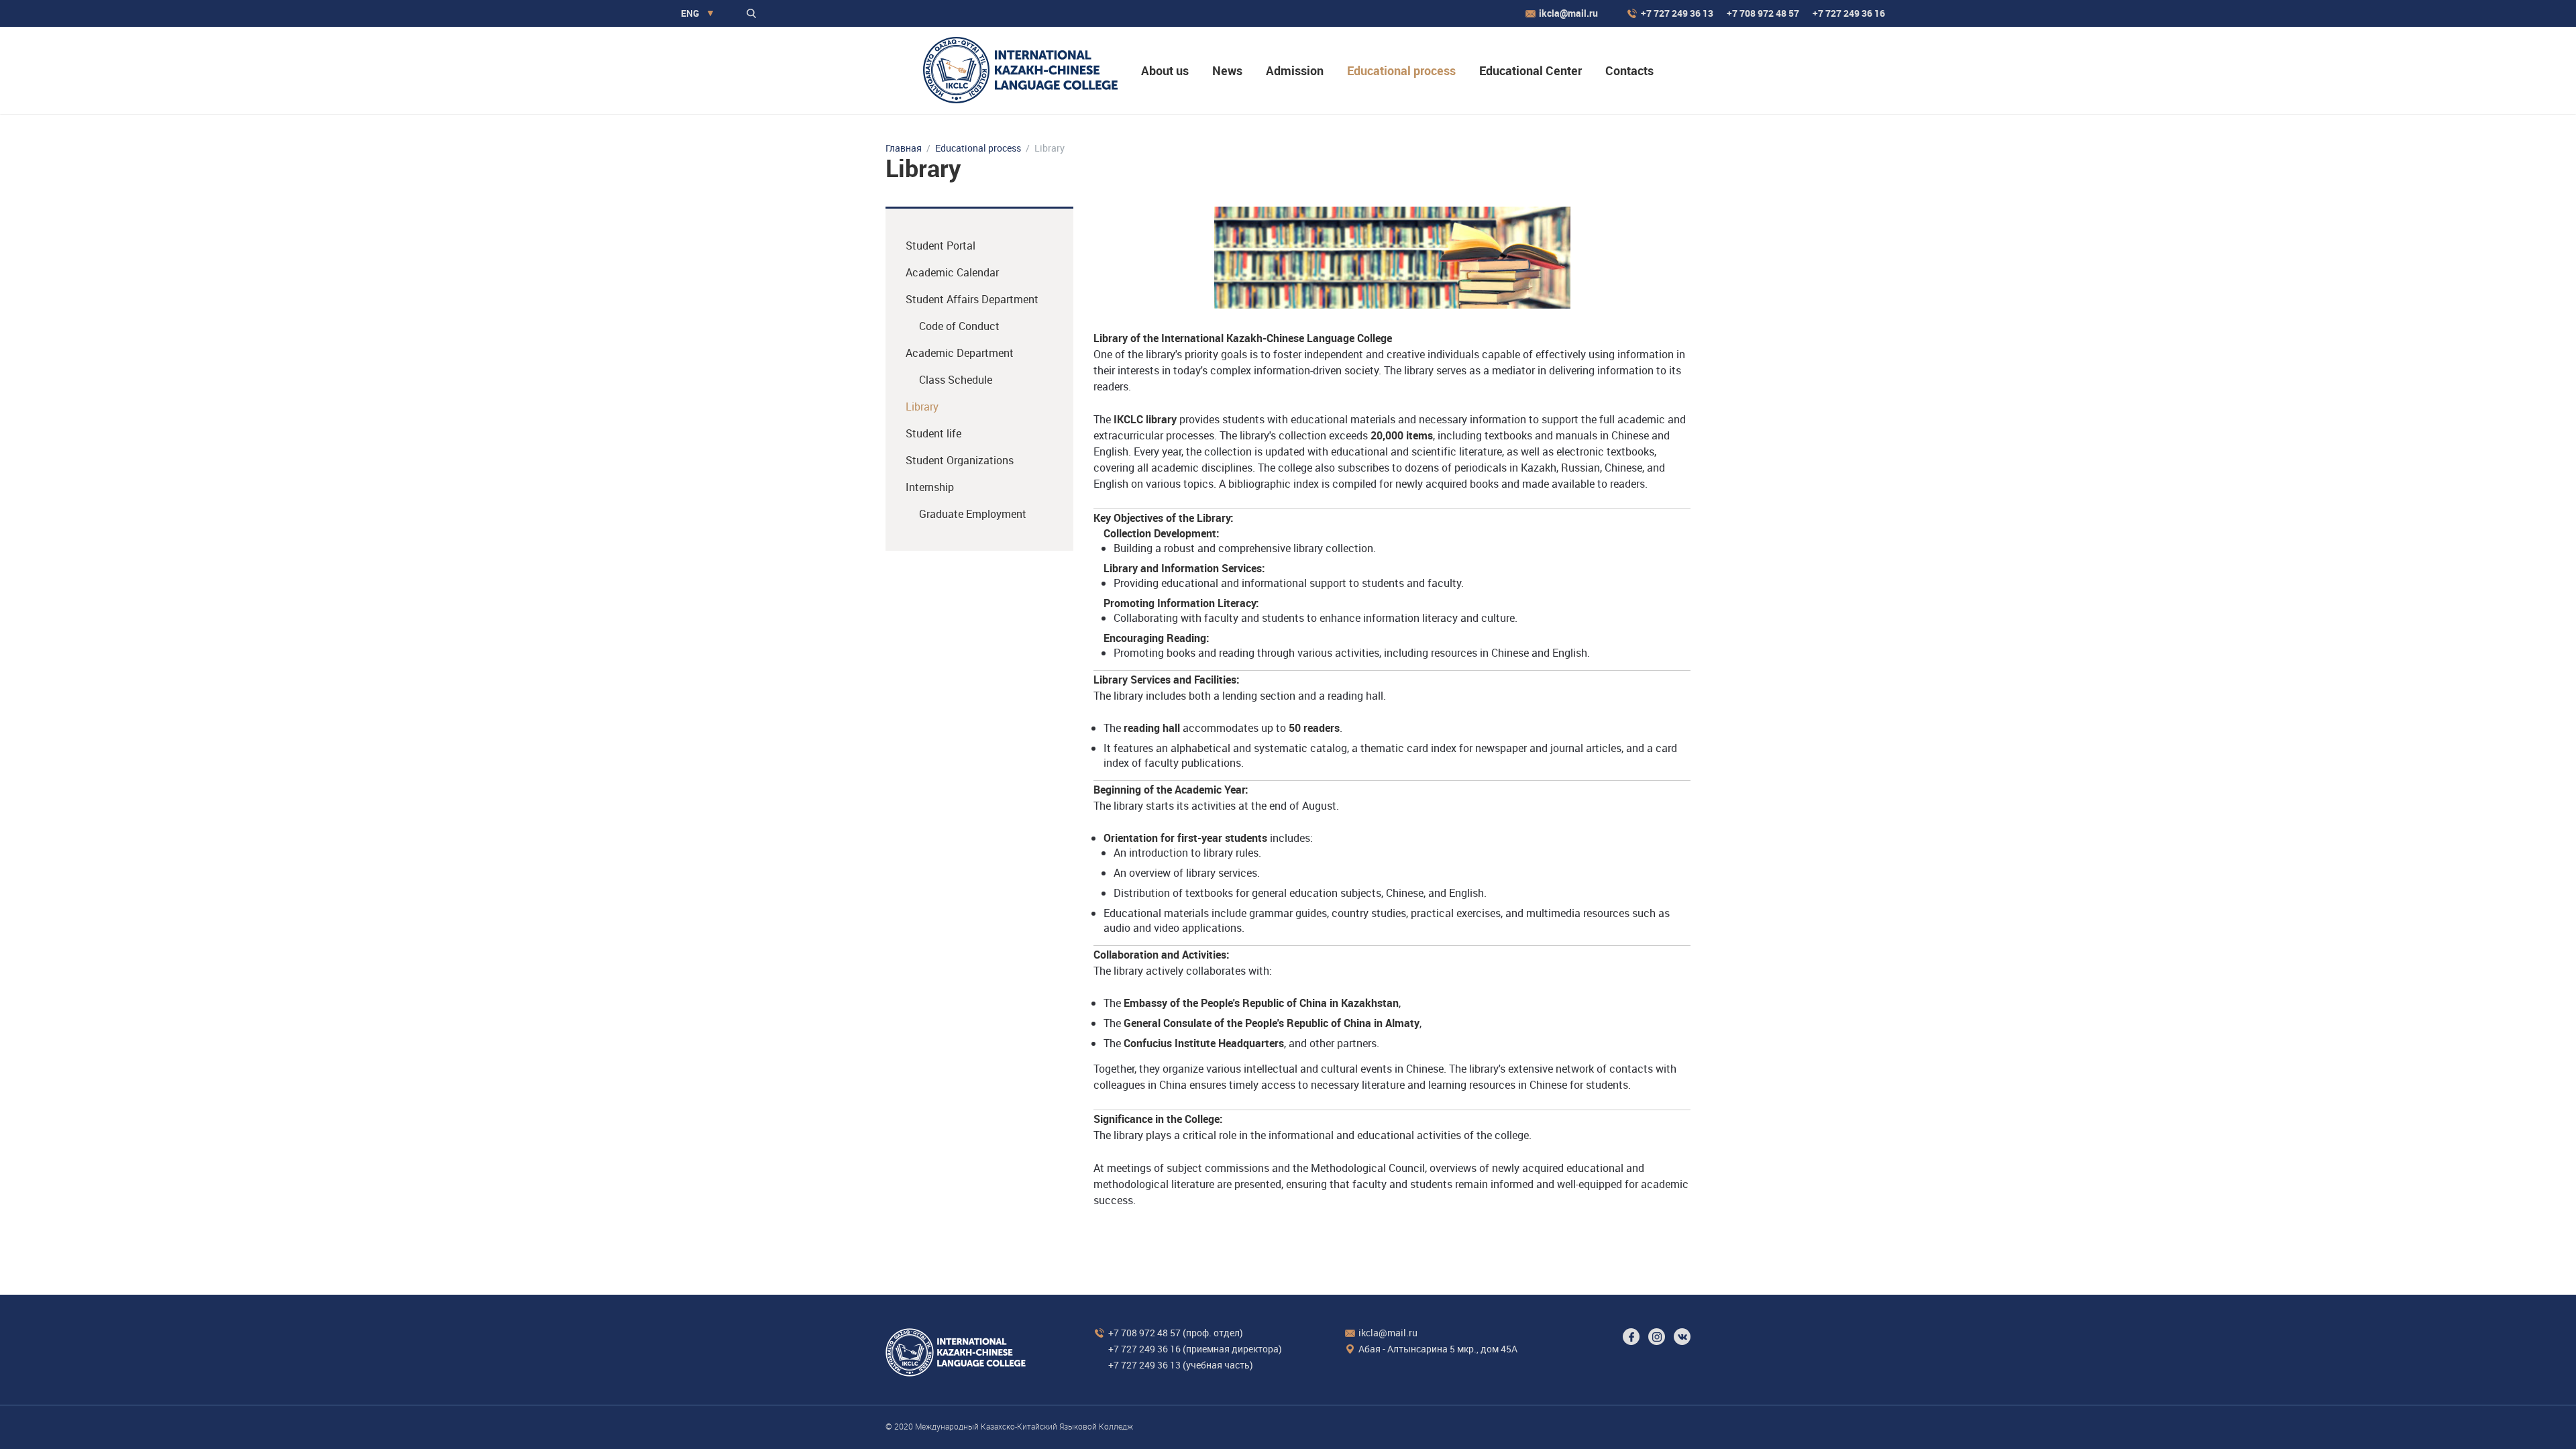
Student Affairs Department (972, 299)
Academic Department (960, 353)
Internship (930, 487)
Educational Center (1531, 70)
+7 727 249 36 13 (1677, 13)
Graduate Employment (973, 514)
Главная (904, 148)
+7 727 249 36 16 (1849, 13)
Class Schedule (956, 380)
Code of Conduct (959, 326)
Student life (933, 433)
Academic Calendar (952, 272)
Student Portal (941, 246)
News (1227, 70)
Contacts (1629, 70)
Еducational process (1401, 70)
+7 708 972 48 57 (1763, 13)
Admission (1295, 70)
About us (1165, 70)
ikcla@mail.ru (1568, 13)
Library (922, 407)
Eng (690, 13)
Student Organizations (960, 460)
